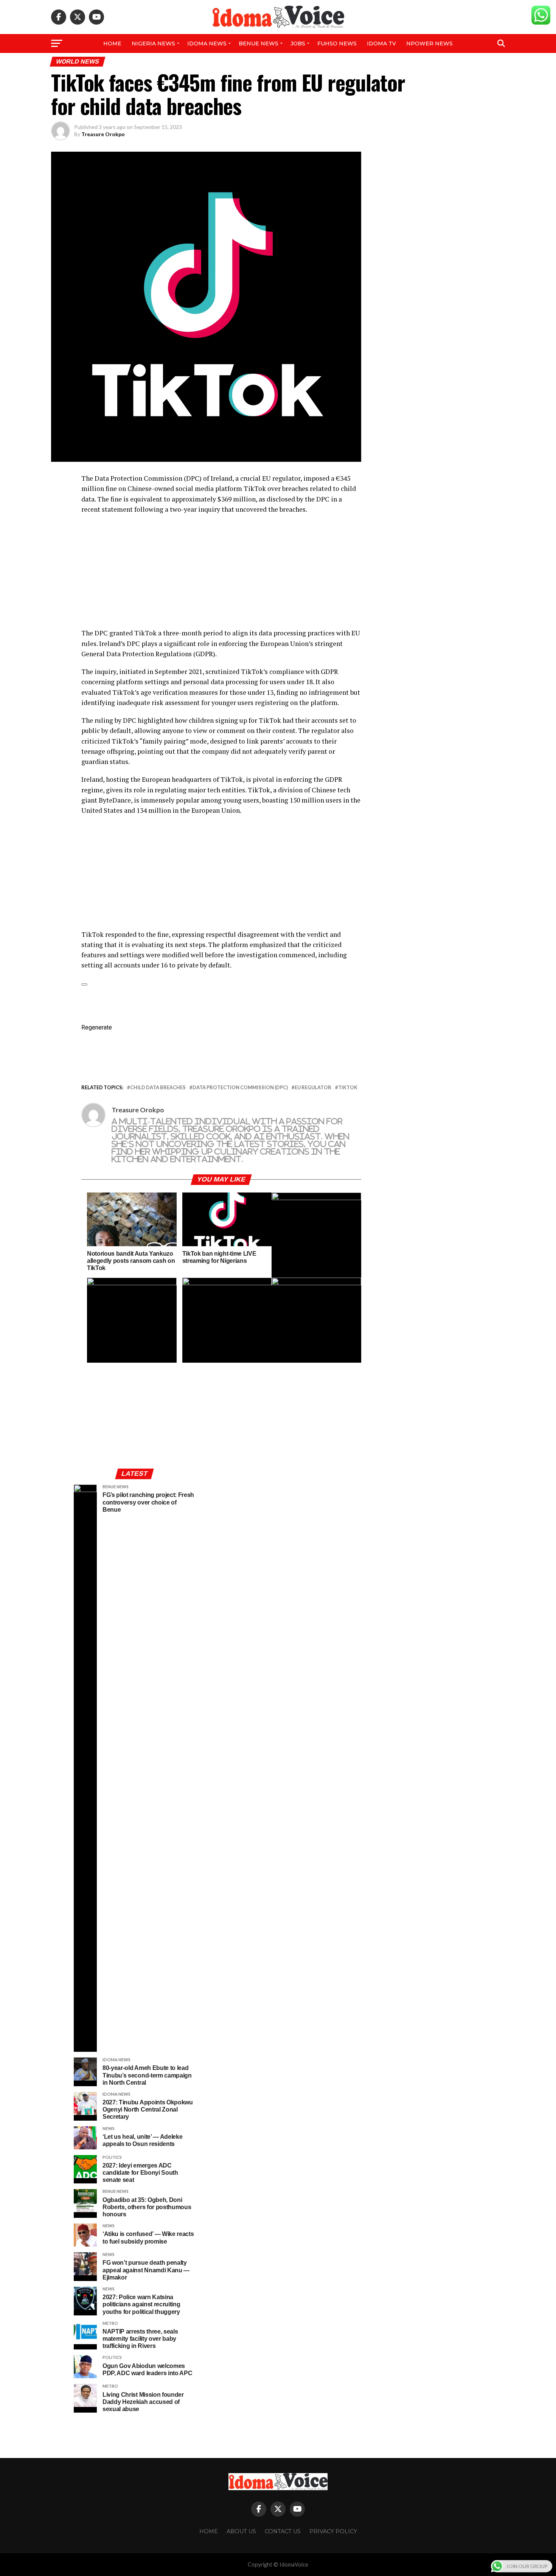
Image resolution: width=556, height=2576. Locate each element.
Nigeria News (153, 43)
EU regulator (313, 1088)
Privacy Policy (333, 2531)
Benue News (259, 43)
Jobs (298, 43)
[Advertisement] (221, 575)
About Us (241, 2531)
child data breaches (158, 1088)
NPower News (429, 43)
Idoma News (207, 43)
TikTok (348, 1088)
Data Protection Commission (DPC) (240, 1088)
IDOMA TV (381, 43)
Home (112, 43)
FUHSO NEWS (337, 43)
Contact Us (283, 2531)
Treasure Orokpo (103, 134)
